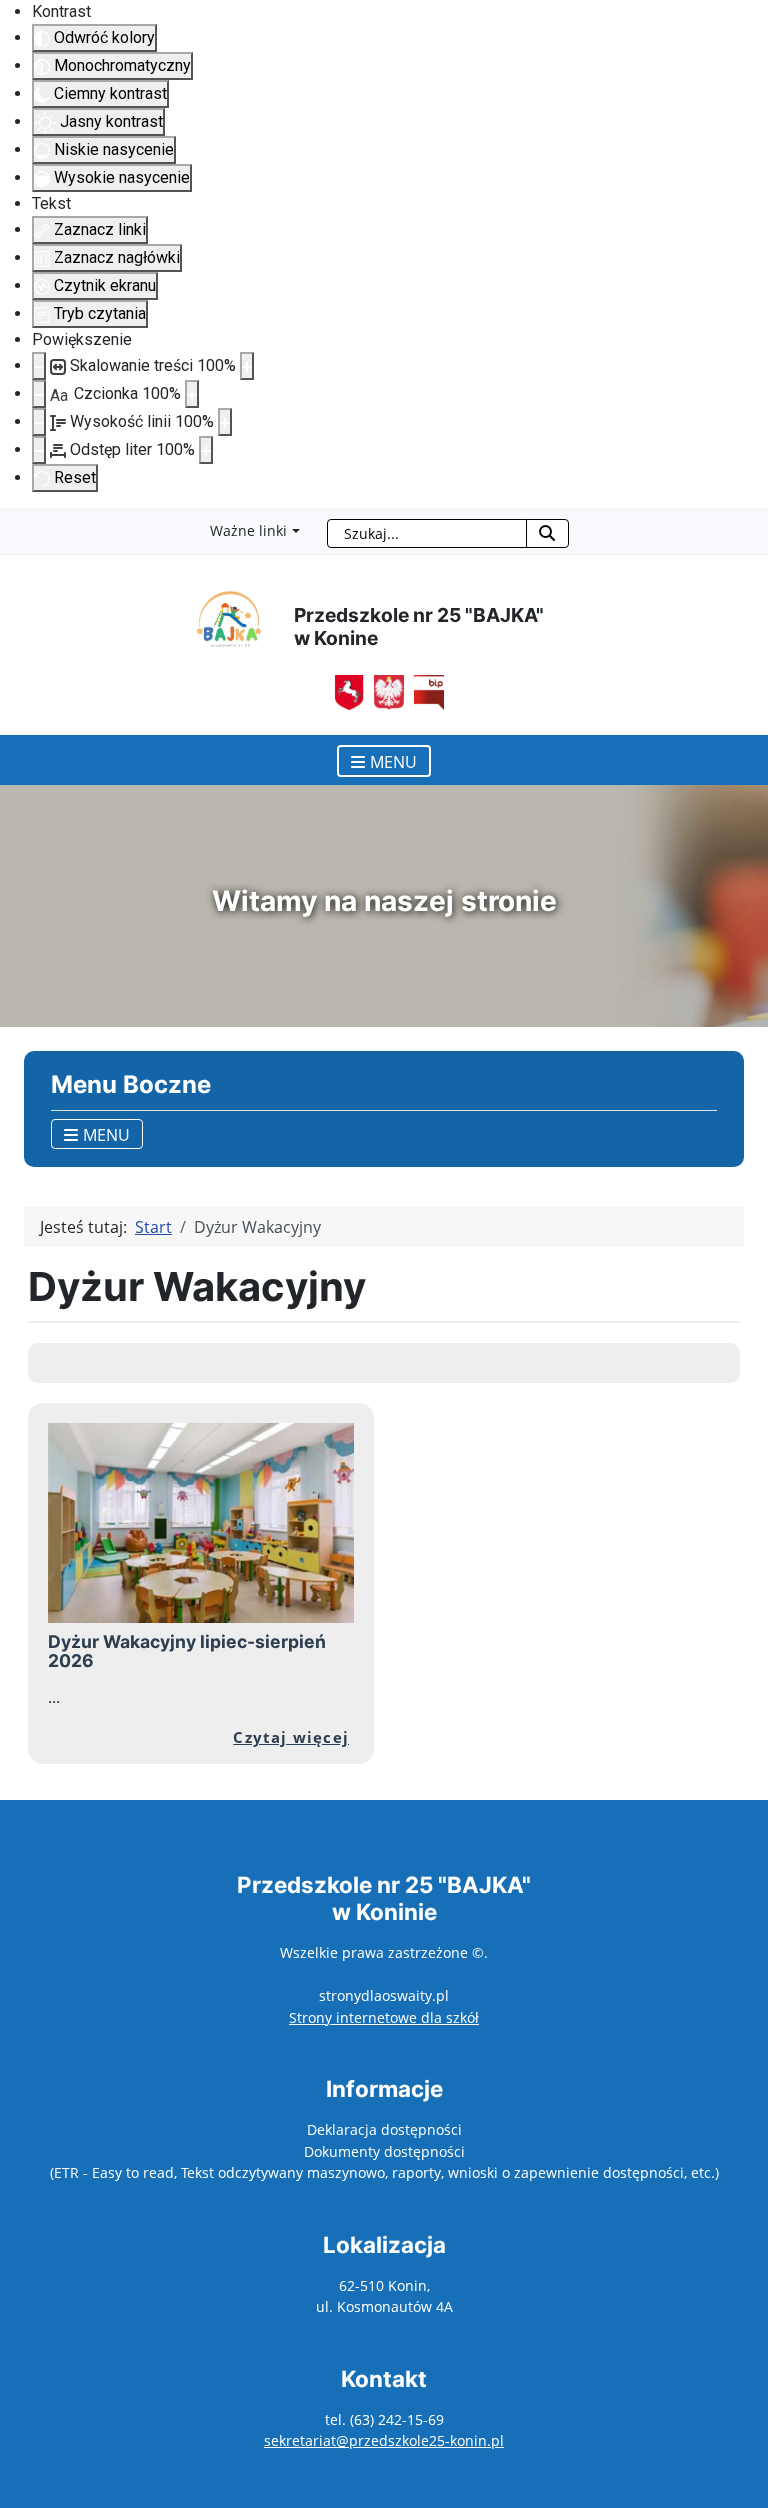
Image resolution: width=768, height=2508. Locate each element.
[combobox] (427, 533)
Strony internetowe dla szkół (384, 2017)
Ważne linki (248, 530)
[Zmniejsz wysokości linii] (39, 422)
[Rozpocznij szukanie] (547, 533)
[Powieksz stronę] (247, 366)
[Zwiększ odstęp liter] (206, 450)
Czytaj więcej (291, 1737)
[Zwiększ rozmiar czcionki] (192, 394)
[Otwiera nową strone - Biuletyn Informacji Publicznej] (384, 691)
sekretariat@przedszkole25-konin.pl (384, 2440)
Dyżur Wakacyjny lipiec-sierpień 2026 (187, 1651)
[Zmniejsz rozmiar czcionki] (39, 394)
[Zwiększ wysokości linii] (225, 422)
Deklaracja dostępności (384, 2129)
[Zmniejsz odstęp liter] (39, 450)
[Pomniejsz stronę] (39, 366)
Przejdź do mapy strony (15, 524)
